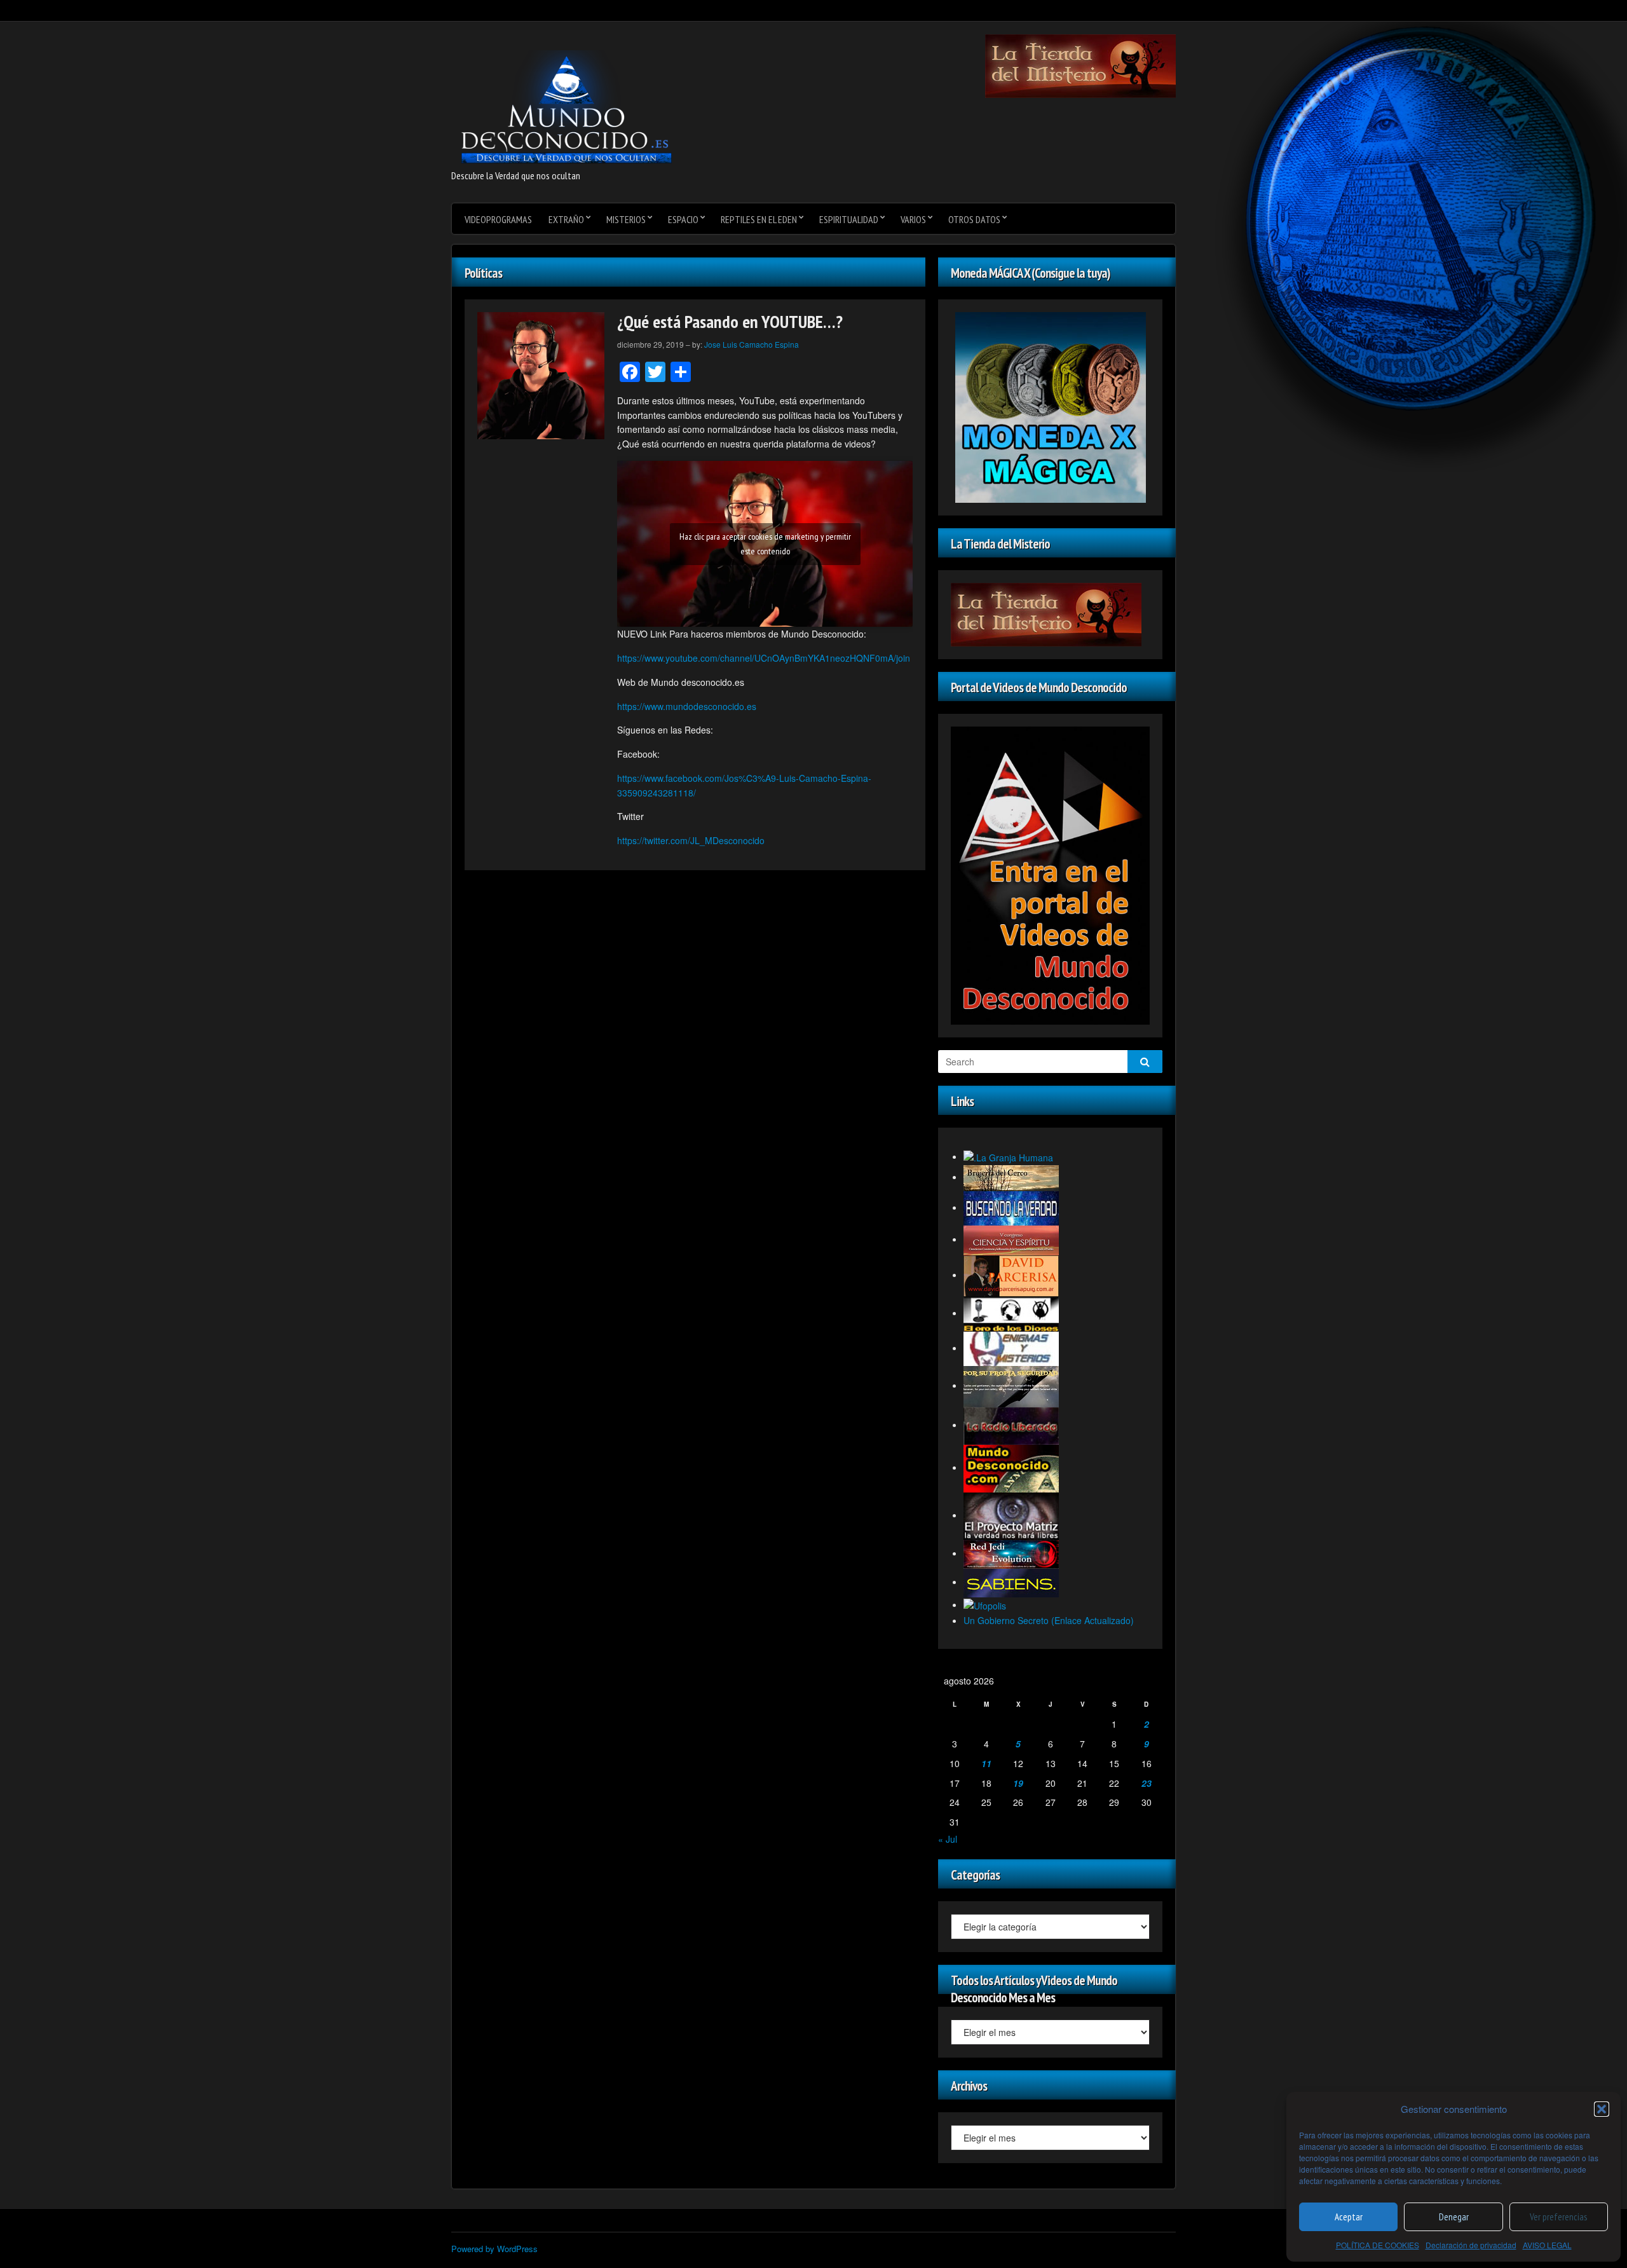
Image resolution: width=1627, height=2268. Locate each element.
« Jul (948, 1839)
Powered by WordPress (494, 2249)
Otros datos (974, 219)
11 (986, 1763)
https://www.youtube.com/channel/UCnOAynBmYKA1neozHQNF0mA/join (764, 658)
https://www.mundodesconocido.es (687, 706)
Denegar (1454, 2217)
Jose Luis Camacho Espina (752, 344)
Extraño (566, 219)
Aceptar (1349, 2217)
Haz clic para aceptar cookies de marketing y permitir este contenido (765, 544)
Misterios (626, 219)
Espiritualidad (849, 219)
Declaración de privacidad (1471, 2245)
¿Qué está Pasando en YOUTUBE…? (730, 321)
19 (1018, 1783)
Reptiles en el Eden (759, 219)
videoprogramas (498, 219)
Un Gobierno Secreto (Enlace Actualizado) (1049, 1620)
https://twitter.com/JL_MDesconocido (691, 840)
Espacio (683, 219)
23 (1147, 1783)
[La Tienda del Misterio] (1080, 65)
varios (913, 219)
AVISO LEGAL (1547, 2245)
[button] (1602, 2109)
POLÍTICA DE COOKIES (1378, 2245)
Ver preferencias (1558, 2217)
